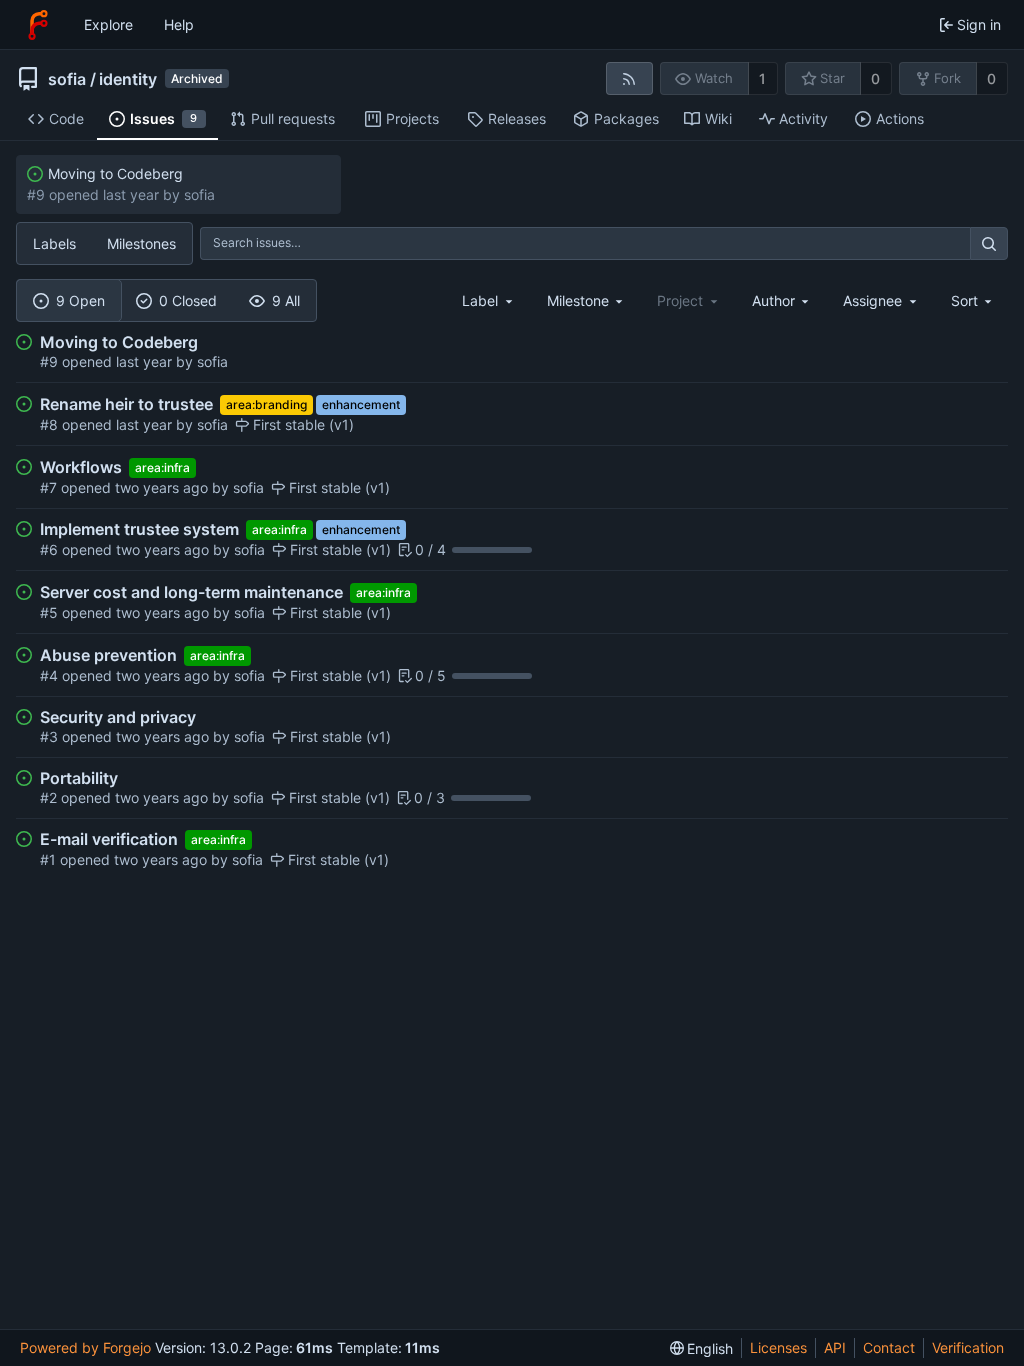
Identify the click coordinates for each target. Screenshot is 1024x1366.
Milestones (141, 243)
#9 (51, 361)
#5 (51, 612)
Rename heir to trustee (126, 404)
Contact (889, 1347)
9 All (286, 300)
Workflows (81, 467)
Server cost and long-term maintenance (191, 592)
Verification (968, 1347)
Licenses (778, 1347)
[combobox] (489, 300)
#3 (51, 736)
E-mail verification (109, 839)
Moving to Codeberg (115, 173)
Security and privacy (118, 717)
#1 (50, 859)
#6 (51, 549)
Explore (108, 24)
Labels (54, 243)
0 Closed (188, 300)
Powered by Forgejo (85, 1347)
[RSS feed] (629, 78)
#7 (50, 487)
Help (179, 24)
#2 (50, 797)
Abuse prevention (108, 655)
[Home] (38, 25)
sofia (67, 79)
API (835, 1347)
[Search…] (989, 243)
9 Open (80, 300)
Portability (79, 778)
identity (128, 79)
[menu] (973, 300)
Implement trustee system (139, 529)
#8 (51, 424)
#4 (51, 675)
